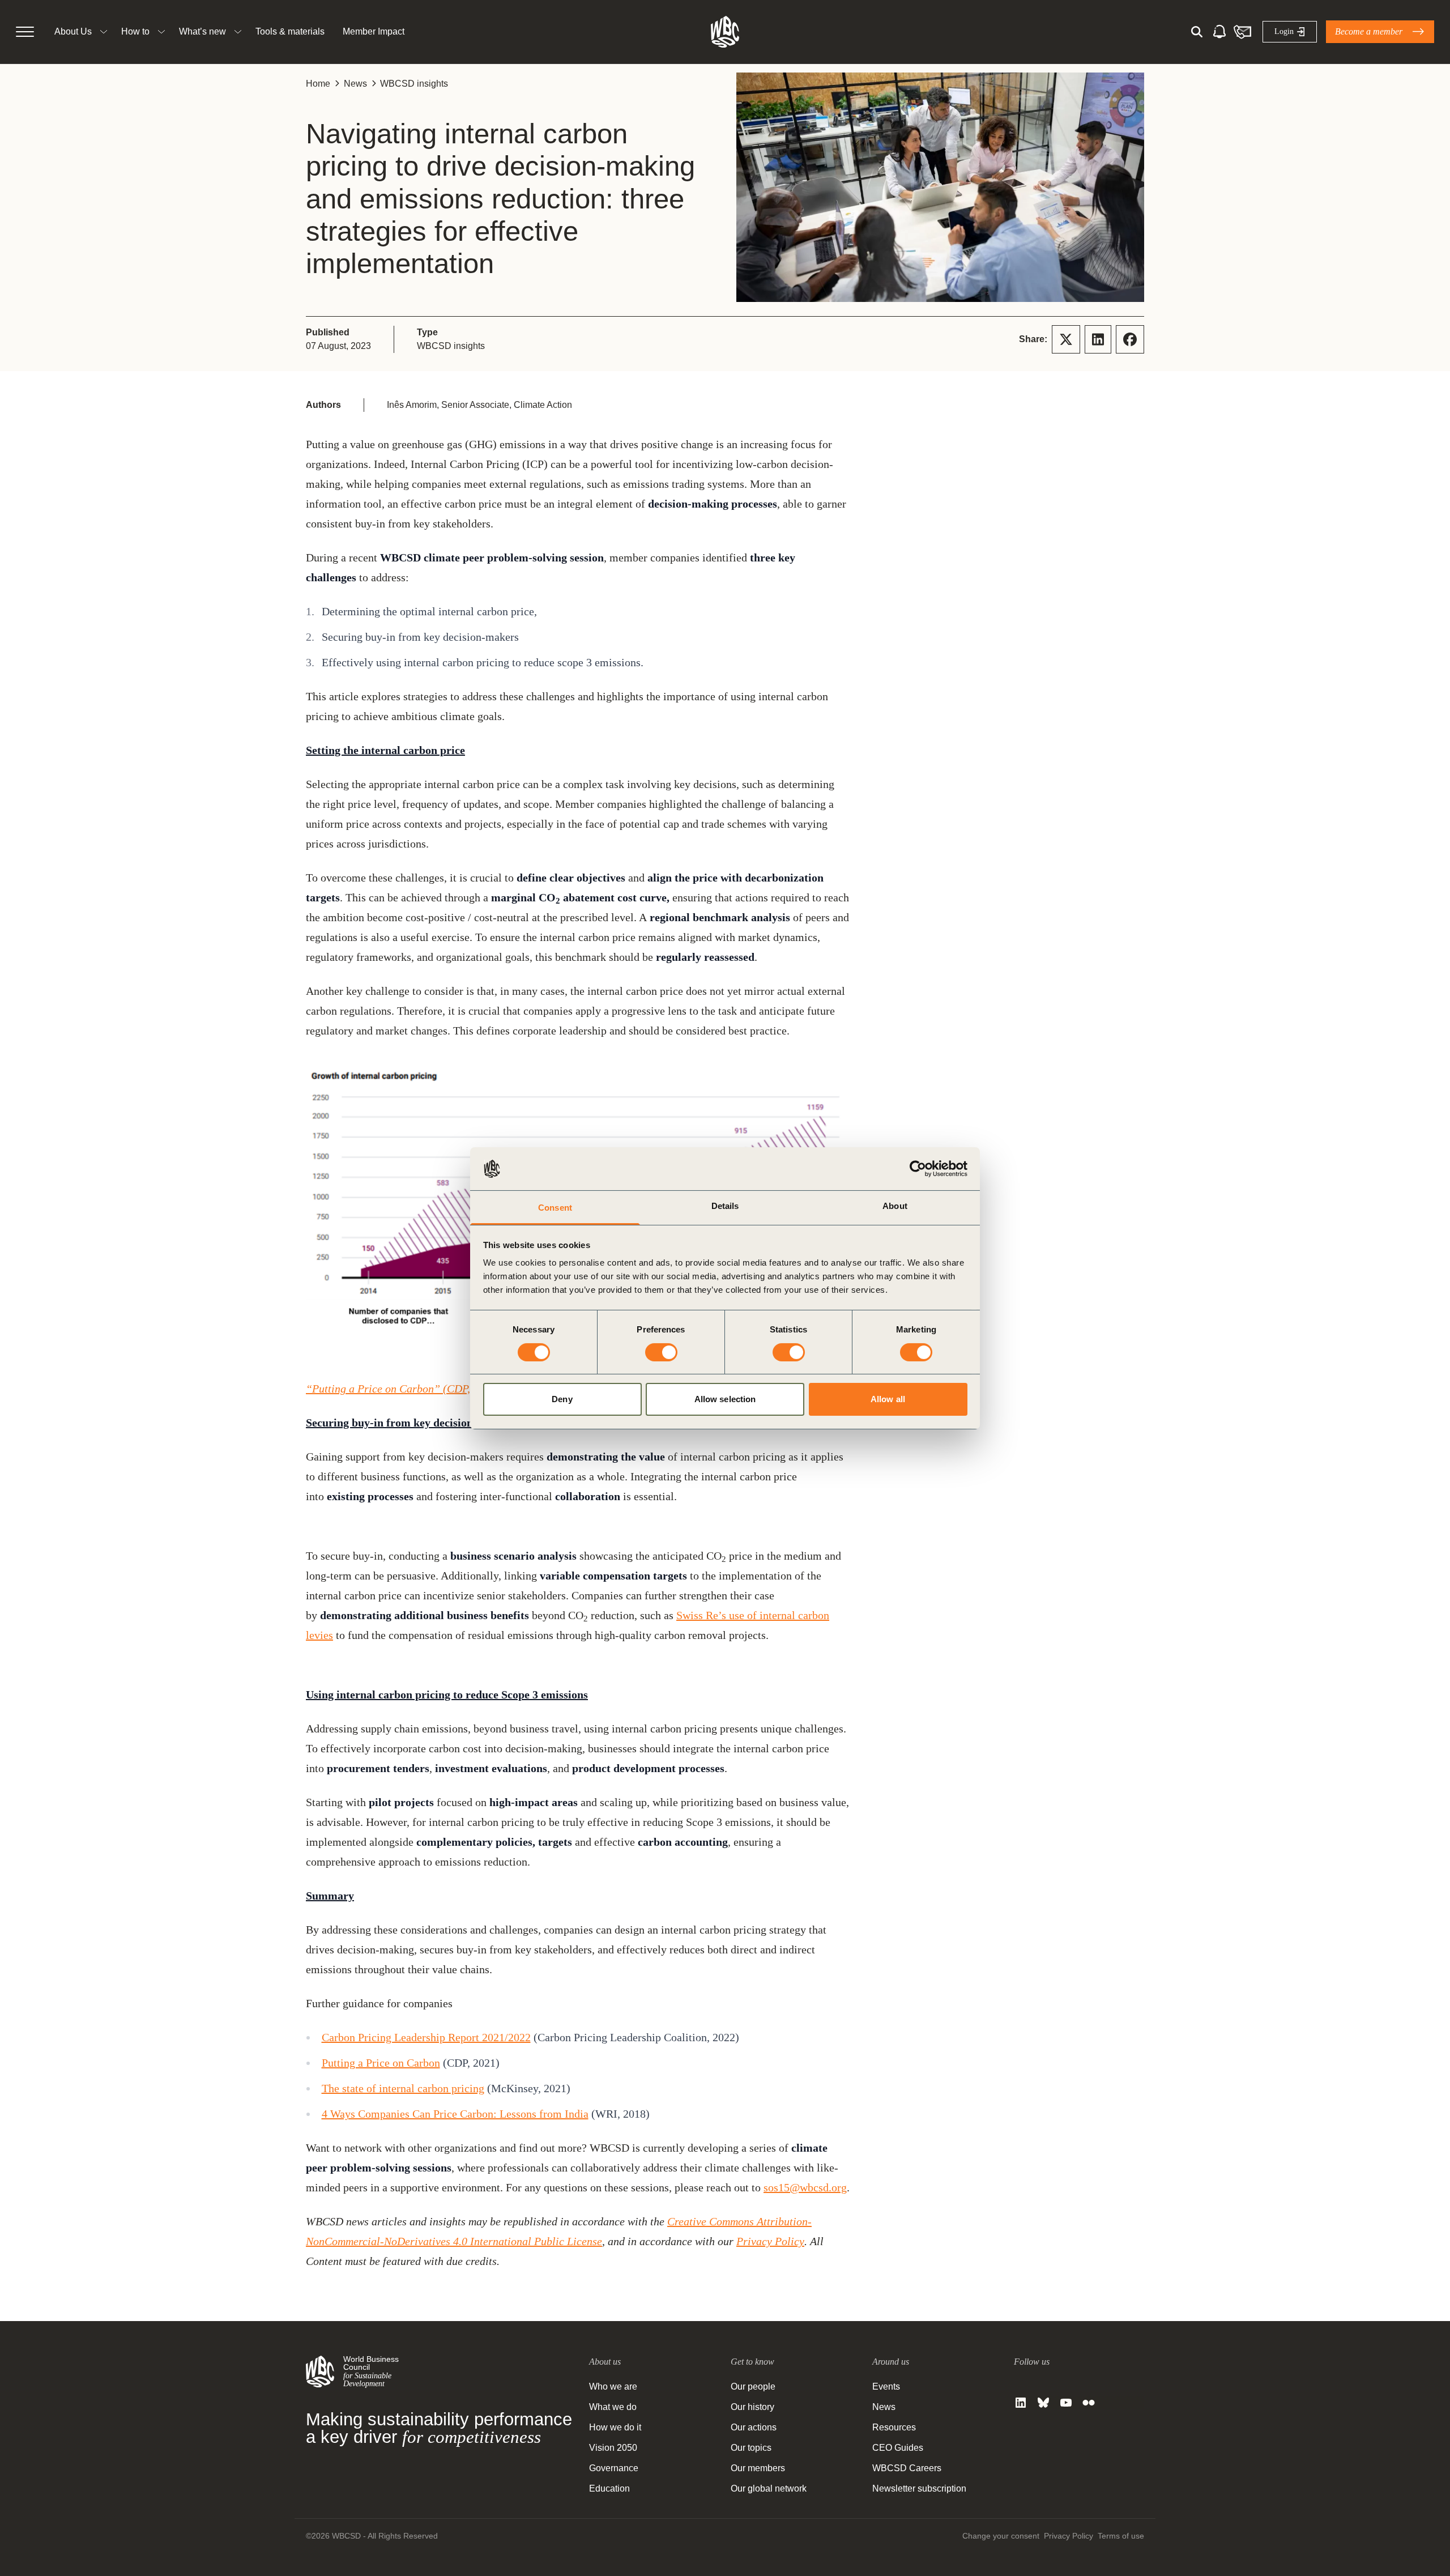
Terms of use (1121, 2536)
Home (318, 84)
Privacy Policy (770, 2241)
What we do (613, 2407)
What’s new (202, 31)
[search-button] (1197, 32)
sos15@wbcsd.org (805, 2187)
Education (609, 2488)
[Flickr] (1089, 2403)
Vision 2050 (613, 2448)
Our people (753, 2386)
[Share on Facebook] (1130, 339)
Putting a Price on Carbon (381, 2063)
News (355, 84)
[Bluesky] (1043, 2403)
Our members (758, 2468)
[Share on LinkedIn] (1098, 339)
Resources (894, 2427)
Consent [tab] (555, 1208)
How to (135, 31)
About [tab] (895, 1206)
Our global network (769, 2488)
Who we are (613, 2386)
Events (886, 2386)
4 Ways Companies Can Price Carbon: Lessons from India (455, 2114)
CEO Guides (898, 2448)
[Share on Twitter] (1066, 339)
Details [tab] (725, 1206)
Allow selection (725, 1399)
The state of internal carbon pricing (403, 2088)
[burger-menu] (25, 32)
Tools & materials (290, 31)
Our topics (751, 2448)
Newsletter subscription (919, 2488)
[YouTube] (1066, 2403)
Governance (614, 2468)
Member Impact (374, 31)
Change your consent (1001, 2536)
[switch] (661, 1352)
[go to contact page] (1242, 32)
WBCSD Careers (907, 2468)
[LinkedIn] (1021, 2403)
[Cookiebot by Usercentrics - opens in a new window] (918, 1169)
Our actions (754, 2427)
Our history (752, 2407)
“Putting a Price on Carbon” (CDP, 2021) (403, 1389)
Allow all (888, 1399)
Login (1284, 31)
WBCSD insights (414, 84)
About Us (73, 31)
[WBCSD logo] (725, 32)
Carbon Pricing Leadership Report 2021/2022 (426, 2037)
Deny (562, 1399)
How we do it (615, 2427)
